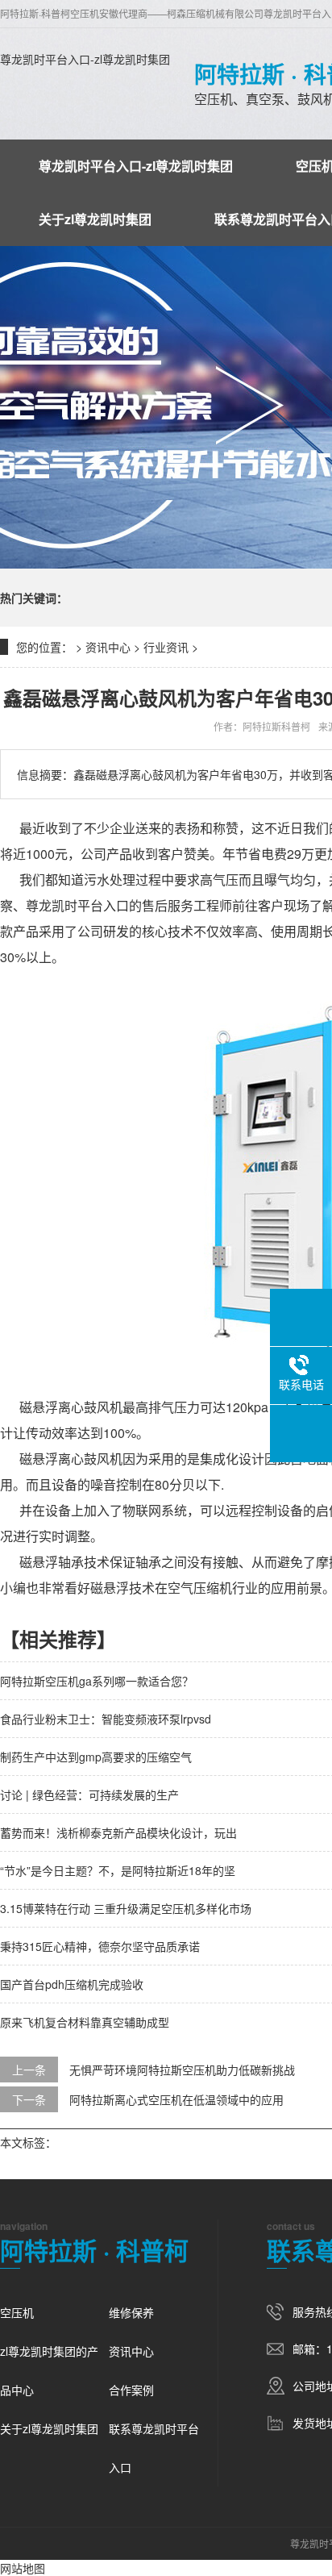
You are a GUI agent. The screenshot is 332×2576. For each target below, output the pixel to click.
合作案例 (131, 2390)
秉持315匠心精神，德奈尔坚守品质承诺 (100, 1946)
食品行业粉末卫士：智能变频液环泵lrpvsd (106, 1719)
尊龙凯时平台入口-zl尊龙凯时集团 (85, 59)
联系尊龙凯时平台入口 (154, 2448)
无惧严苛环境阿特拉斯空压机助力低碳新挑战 (182, 2070)
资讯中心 (108, 647)
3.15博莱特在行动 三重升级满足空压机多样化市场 (126, 1908)
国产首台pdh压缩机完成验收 (72, 1984)
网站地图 (23, 2568)
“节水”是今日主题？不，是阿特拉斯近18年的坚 (118, 1870)
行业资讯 (166, 647)
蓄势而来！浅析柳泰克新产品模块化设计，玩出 (118, 1832)
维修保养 (131, 2312)
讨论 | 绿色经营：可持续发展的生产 (89, 1794)
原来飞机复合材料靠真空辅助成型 (85, 2022)
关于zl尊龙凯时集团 (95, 219)
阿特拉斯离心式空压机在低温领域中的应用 (176, 2099)
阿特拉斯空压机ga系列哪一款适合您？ (97, 1681)
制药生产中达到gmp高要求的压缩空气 (96, 1757)
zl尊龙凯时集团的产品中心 (49, 2370)
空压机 (17, 2312)
